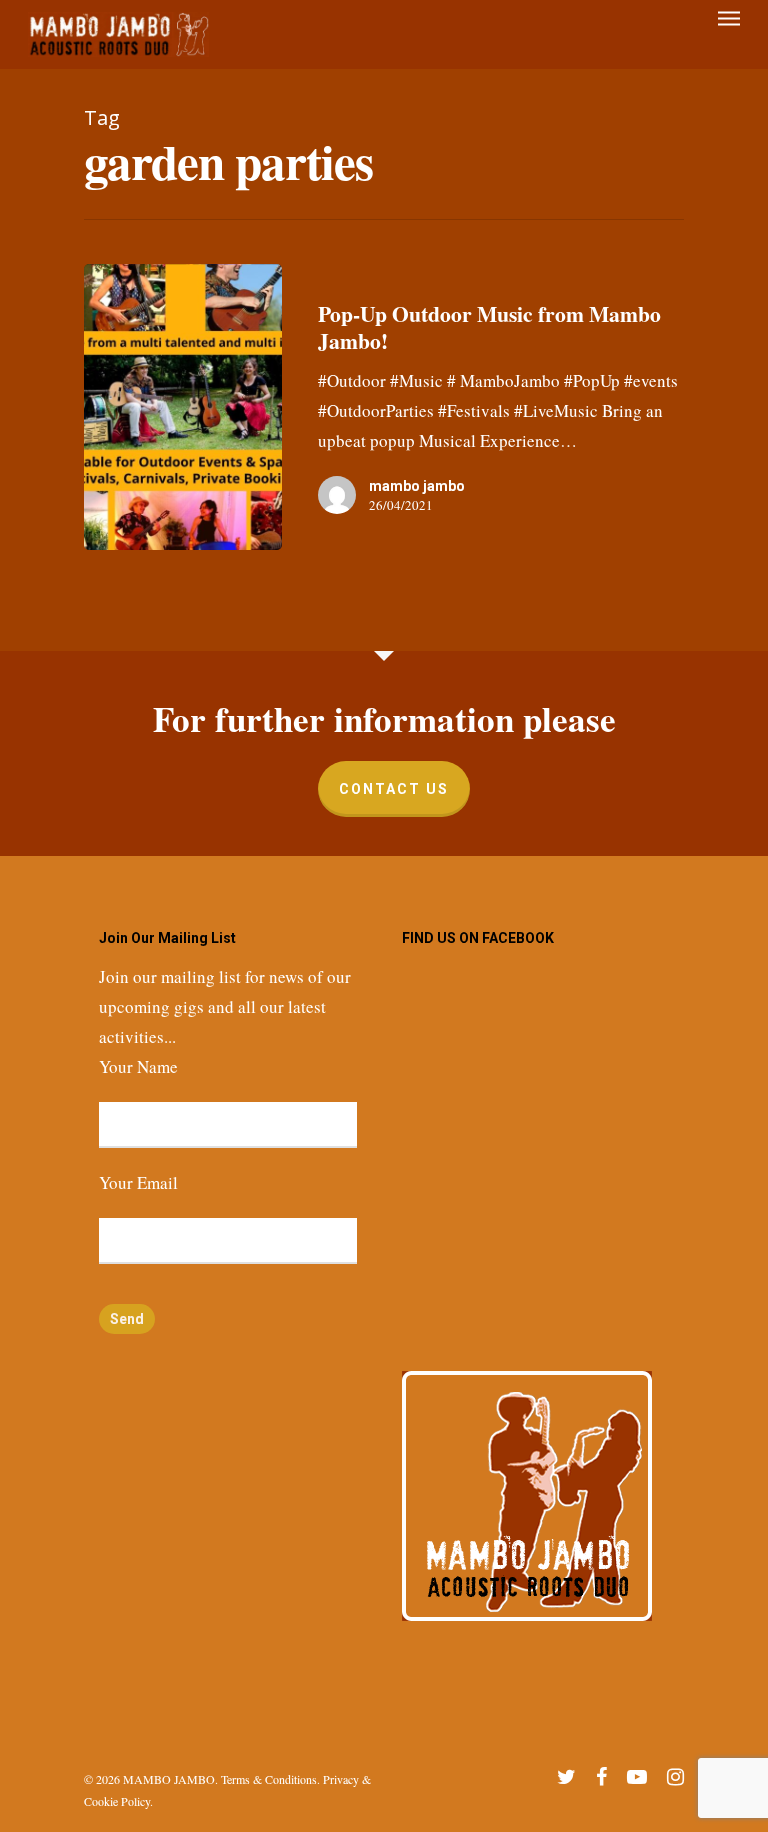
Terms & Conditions (269, 1779)
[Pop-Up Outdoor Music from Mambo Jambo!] (183, 407)
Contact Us (394, 789)
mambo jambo (417, 486)
